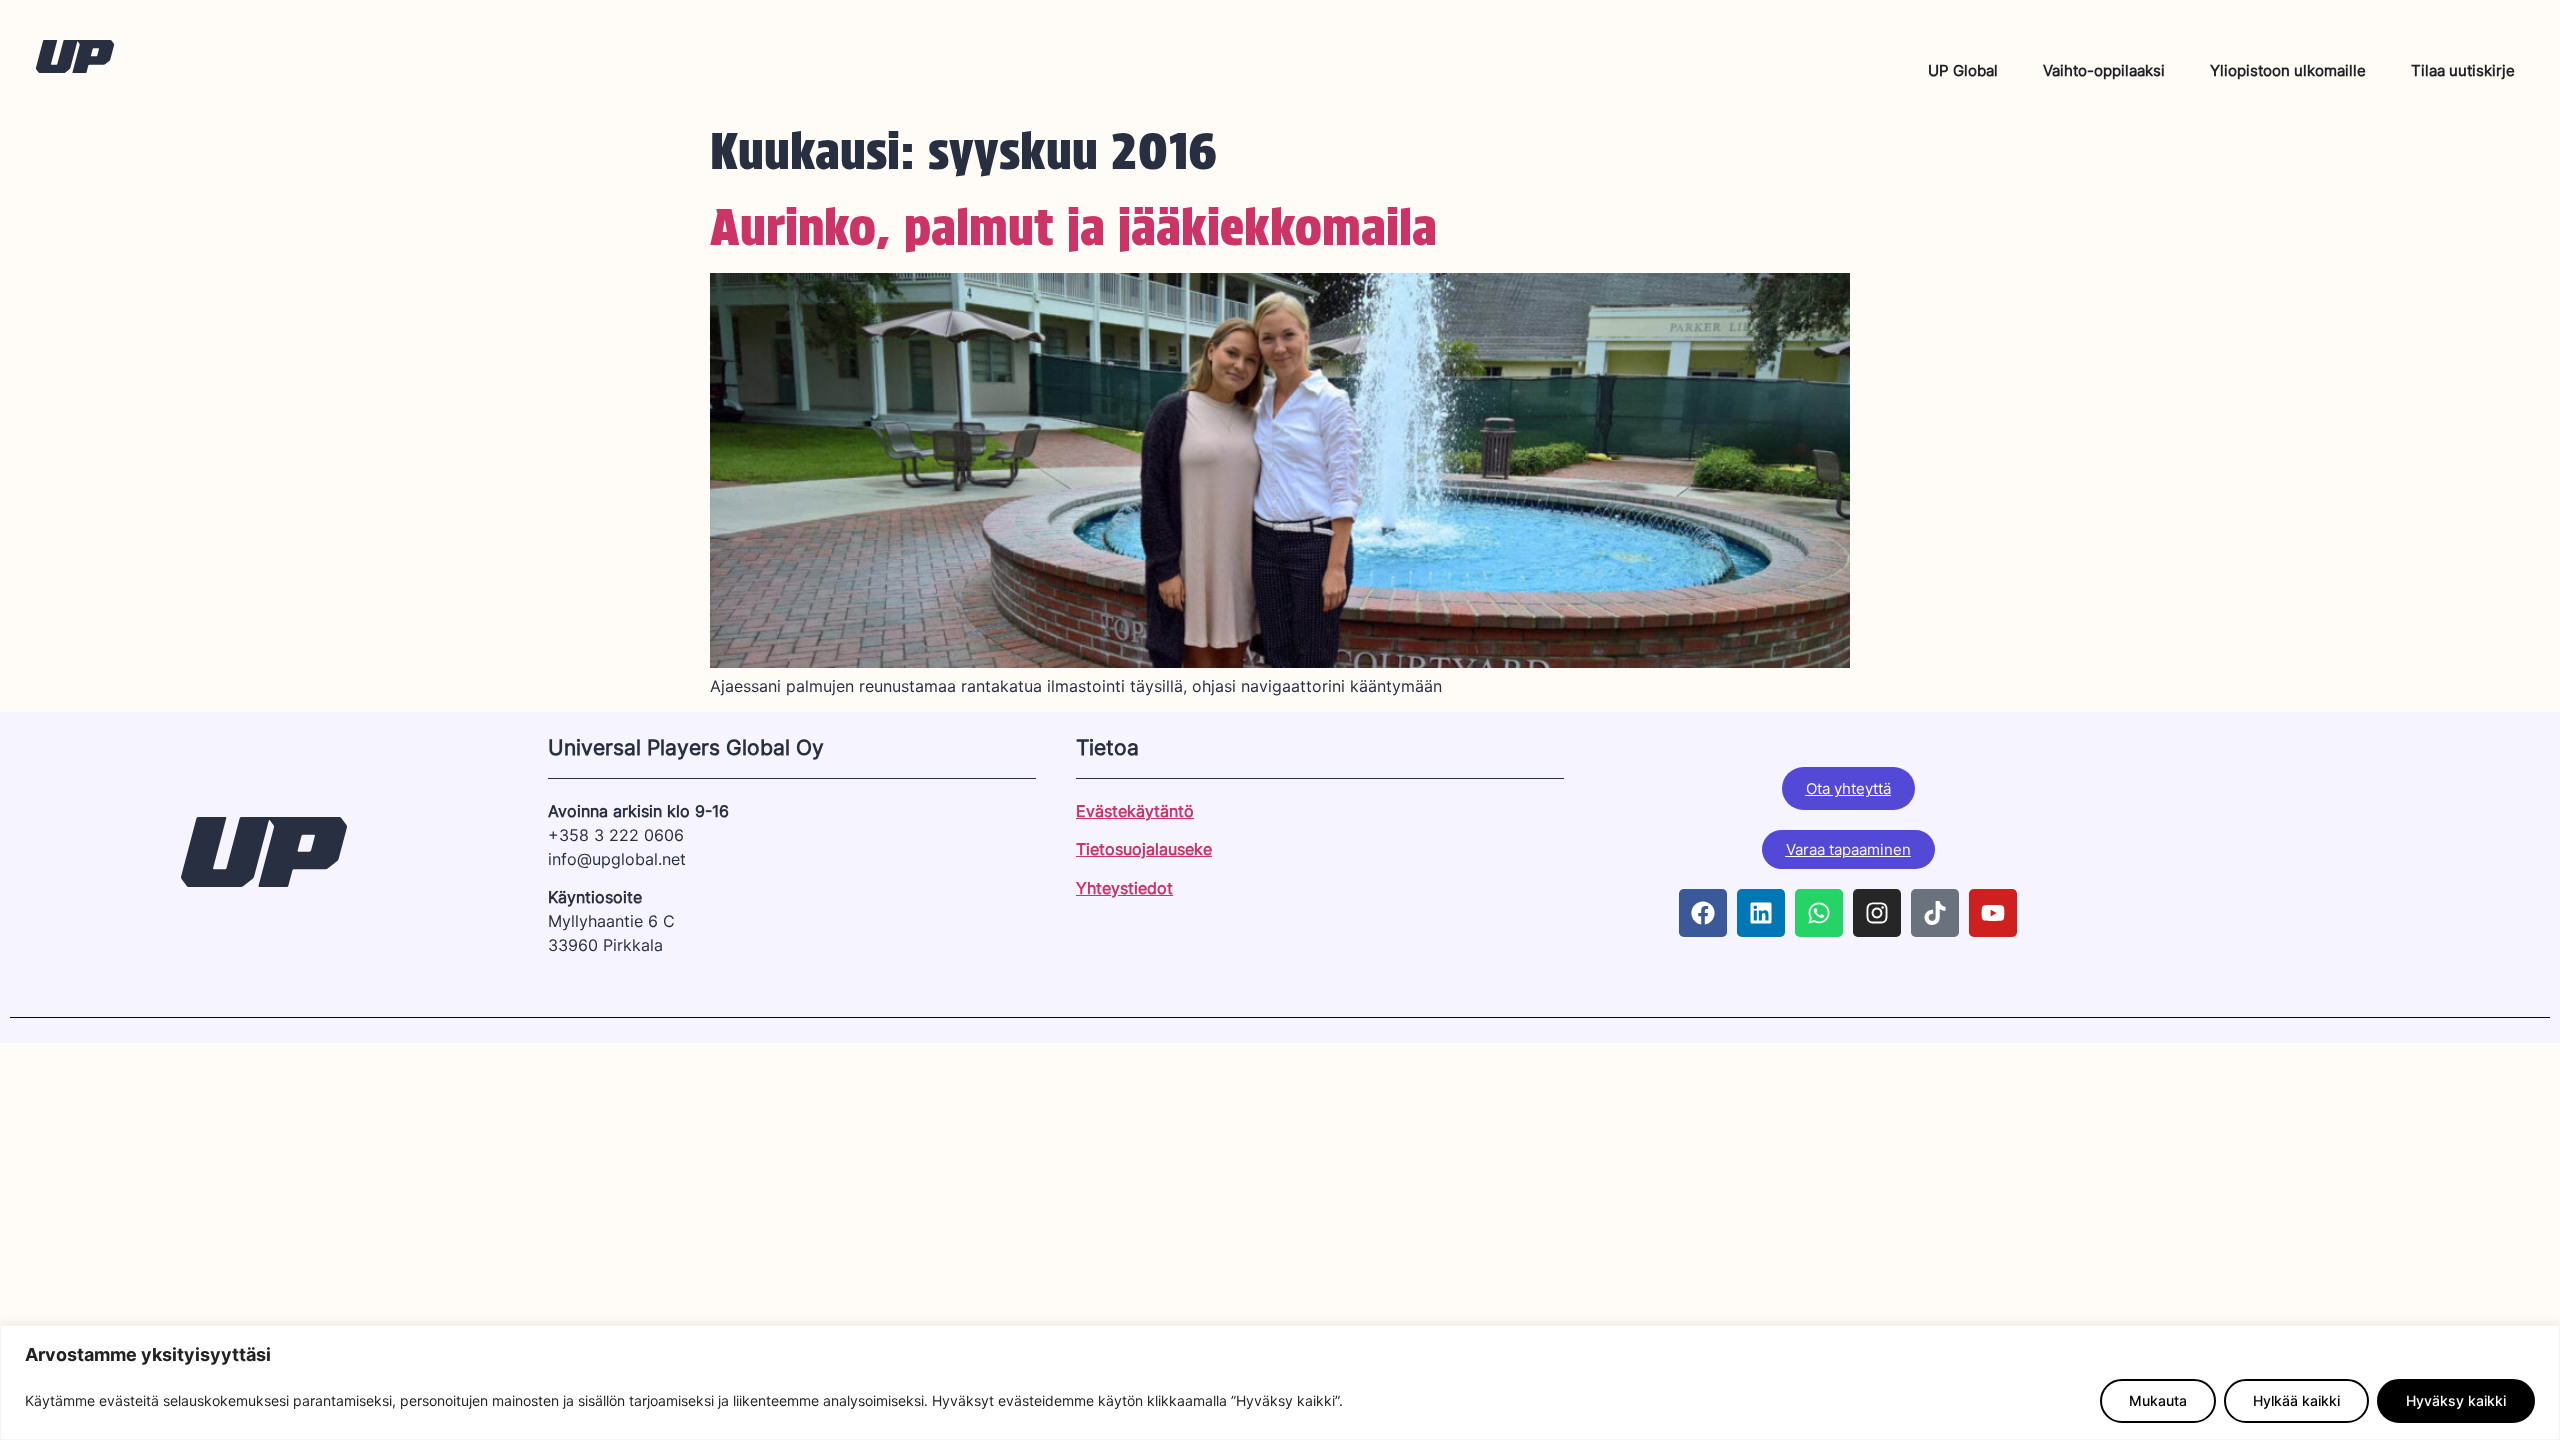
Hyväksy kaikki (2456, 1400)
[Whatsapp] (1819, 913)
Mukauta (2158, 1400)
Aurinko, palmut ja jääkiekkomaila (1073, 227)
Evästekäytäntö (1135, 811)
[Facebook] (1703, 913)
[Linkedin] (1761, 913)
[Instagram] (1877, 913)
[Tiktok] (1935, 913)
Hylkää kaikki (2296, 1400)
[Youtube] (1993, 913)
